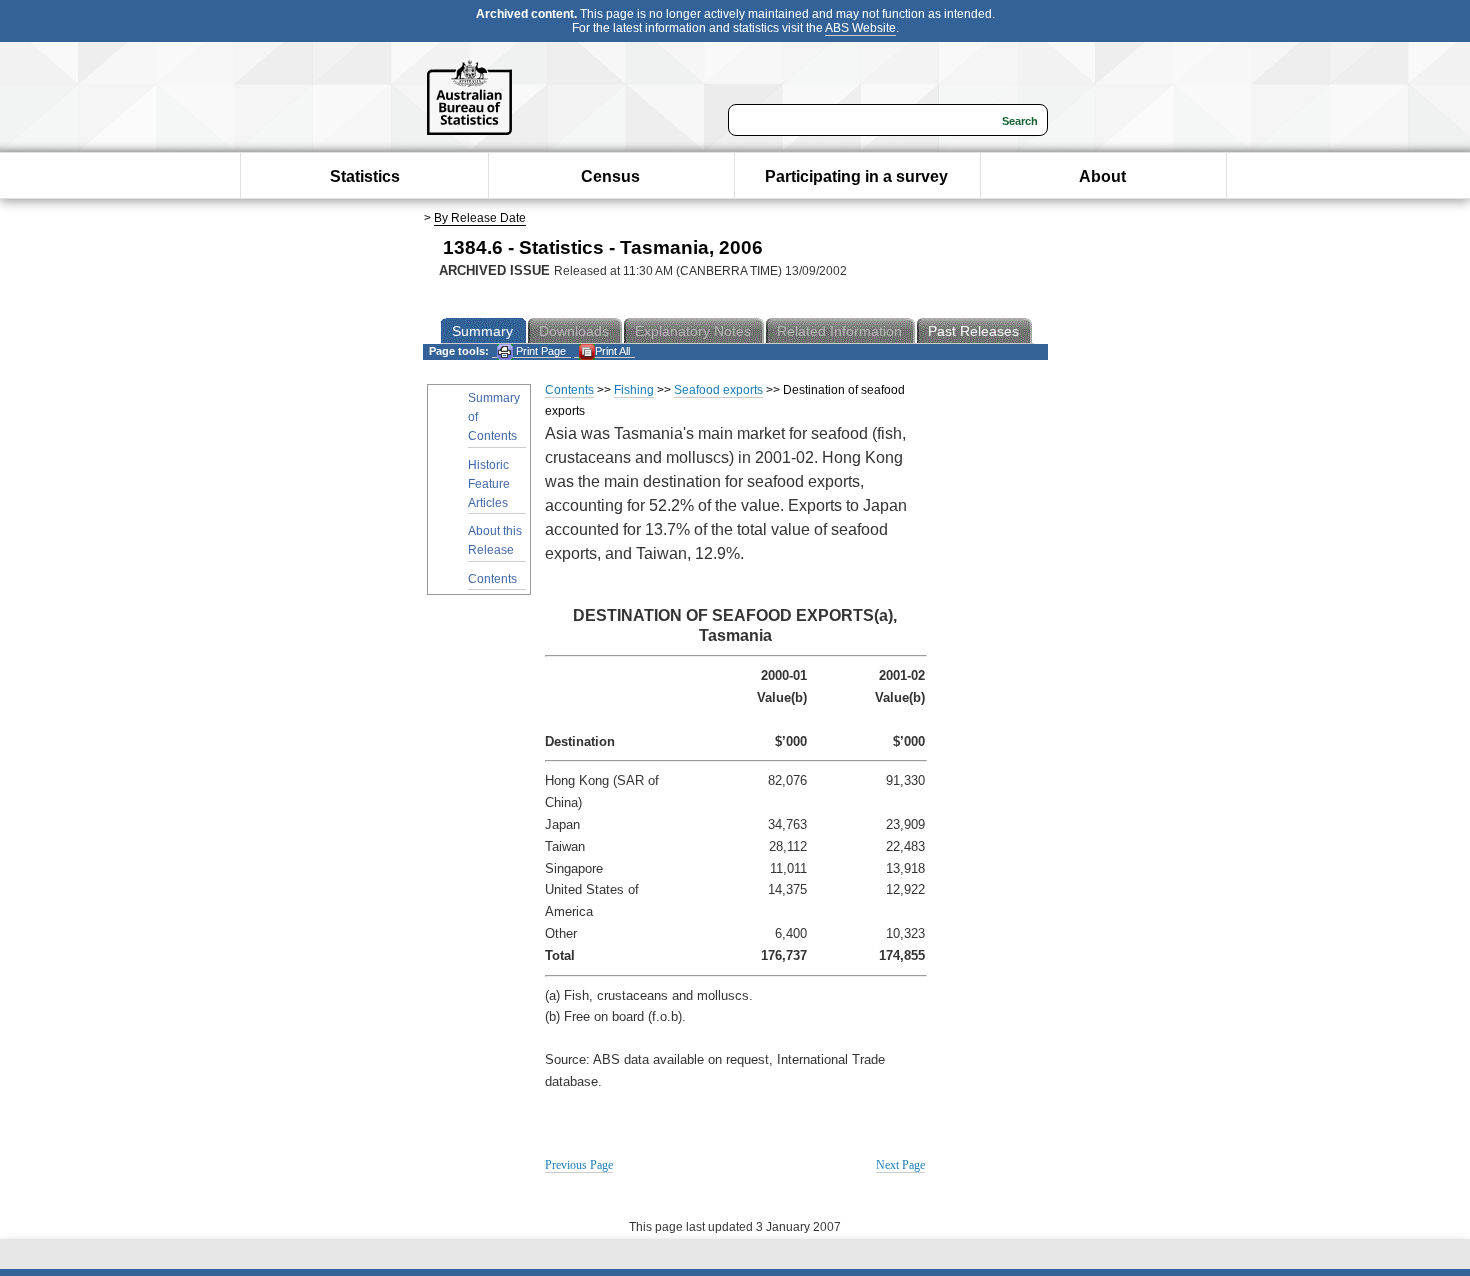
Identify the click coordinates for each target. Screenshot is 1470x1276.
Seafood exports (718, 390)
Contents (492, 579)
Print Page (539, 351)
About (1102, 176)
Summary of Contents (494, 417)
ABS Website (860, 28)
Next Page (900, 1165)
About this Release (495, 540)
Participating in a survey (856, 176)
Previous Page (579, 1165)
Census (610, 176)
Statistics (365, 176)
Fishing (634, 390)
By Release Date (480, 218)
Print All (612, 351)
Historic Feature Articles (489, 484)
